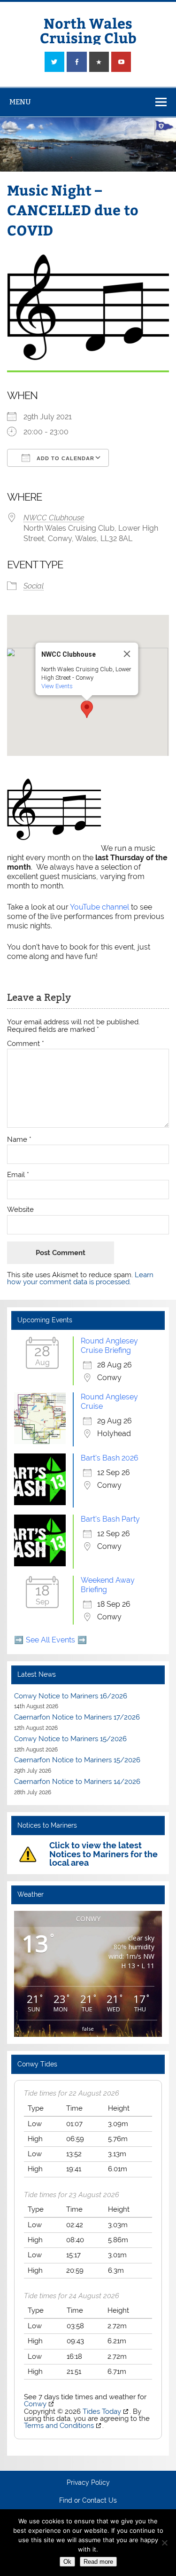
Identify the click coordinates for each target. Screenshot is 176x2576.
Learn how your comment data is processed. (80, 1278)
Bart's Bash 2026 (110, 1458)
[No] (164, 2543)
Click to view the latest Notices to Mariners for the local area (103, 1854)
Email (18, 1175)
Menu (20, 102)
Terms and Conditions (59, 2426)
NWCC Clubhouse (54, 518)
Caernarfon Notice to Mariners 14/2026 (77, 1782)
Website (20, 1210)
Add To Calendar (65, 458)
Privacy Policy (88, 2483)
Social (34, 586)
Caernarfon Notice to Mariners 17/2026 (77, 1717)
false (88, 2029)
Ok (67, 2562)
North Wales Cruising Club (88, 30)
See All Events (50, 1640)
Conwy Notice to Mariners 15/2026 (70, 1739)
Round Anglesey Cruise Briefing (109, 1346)
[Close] (127, 654)
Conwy (35, 2404)
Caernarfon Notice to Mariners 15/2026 (77, 1760)
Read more (98, 2562)
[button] (87, 709)
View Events (57, 686)
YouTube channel (99, 907)
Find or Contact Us (88, 2501)
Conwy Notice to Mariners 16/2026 (71, 1696)
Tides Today (102, 2411)
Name (19, 1140)
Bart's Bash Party (110, 1519)
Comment (26, 1044)
